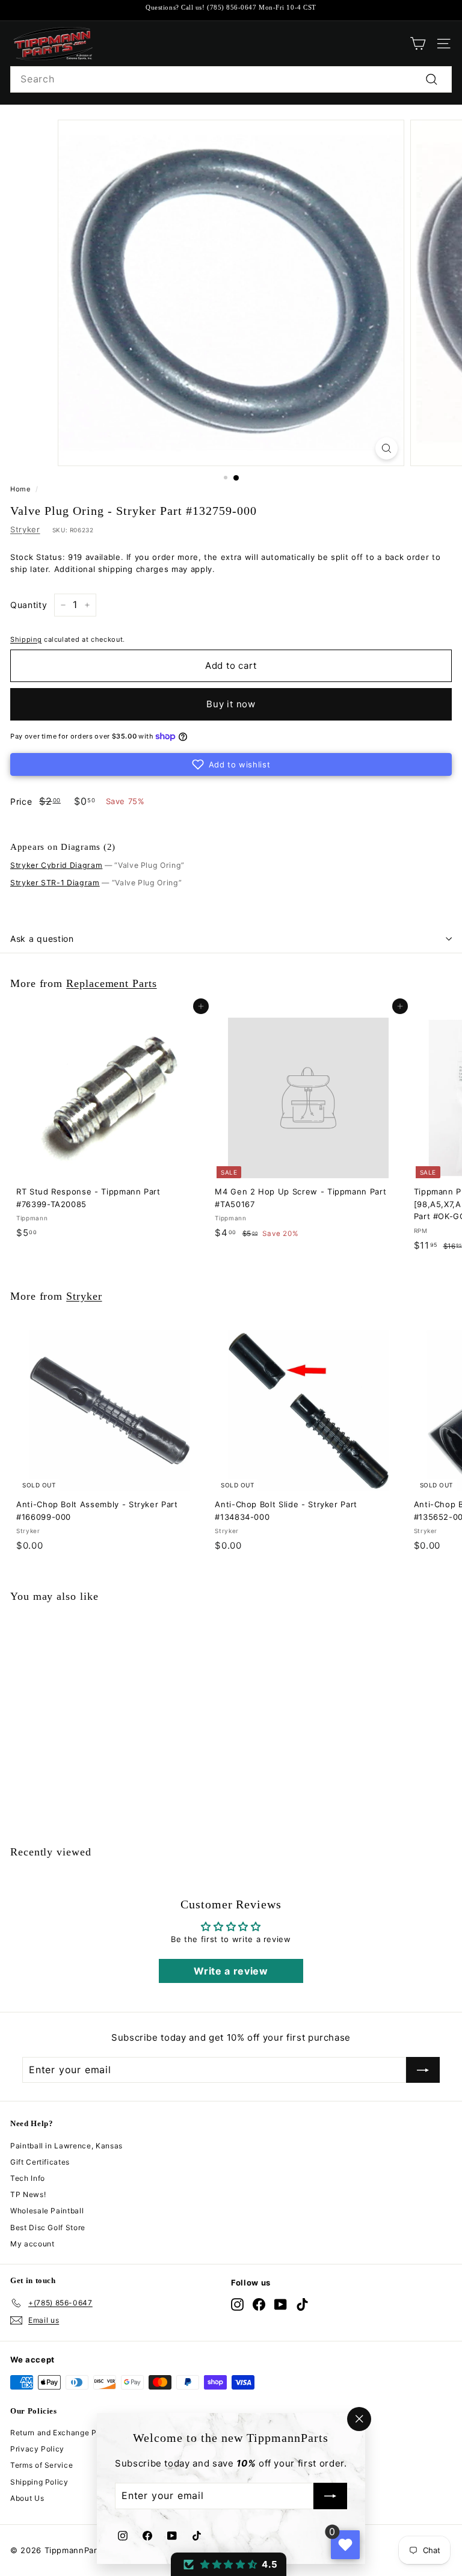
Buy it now (231, 704)
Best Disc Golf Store (48, 2227)
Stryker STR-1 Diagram (55, 883)
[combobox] (231, 79)
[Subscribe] (330, 2497)
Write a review (231, 1971)
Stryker (25, 529)
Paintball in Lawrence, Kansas (66, 2146)
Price (21, 801)
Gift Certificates (40, 2162)
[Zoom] (387, 448)
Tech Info (28, 2178)
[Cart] (418, 44)
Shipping (26, 639)
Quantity (29, 605)
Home (20, 489)
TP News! (28, 2194)
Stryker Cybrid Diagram (56, 865)
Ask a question (42, 939)
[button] (231, 764)
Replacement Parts (112, 983)
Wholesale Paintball (47, 2211)
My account (32, 2244)
